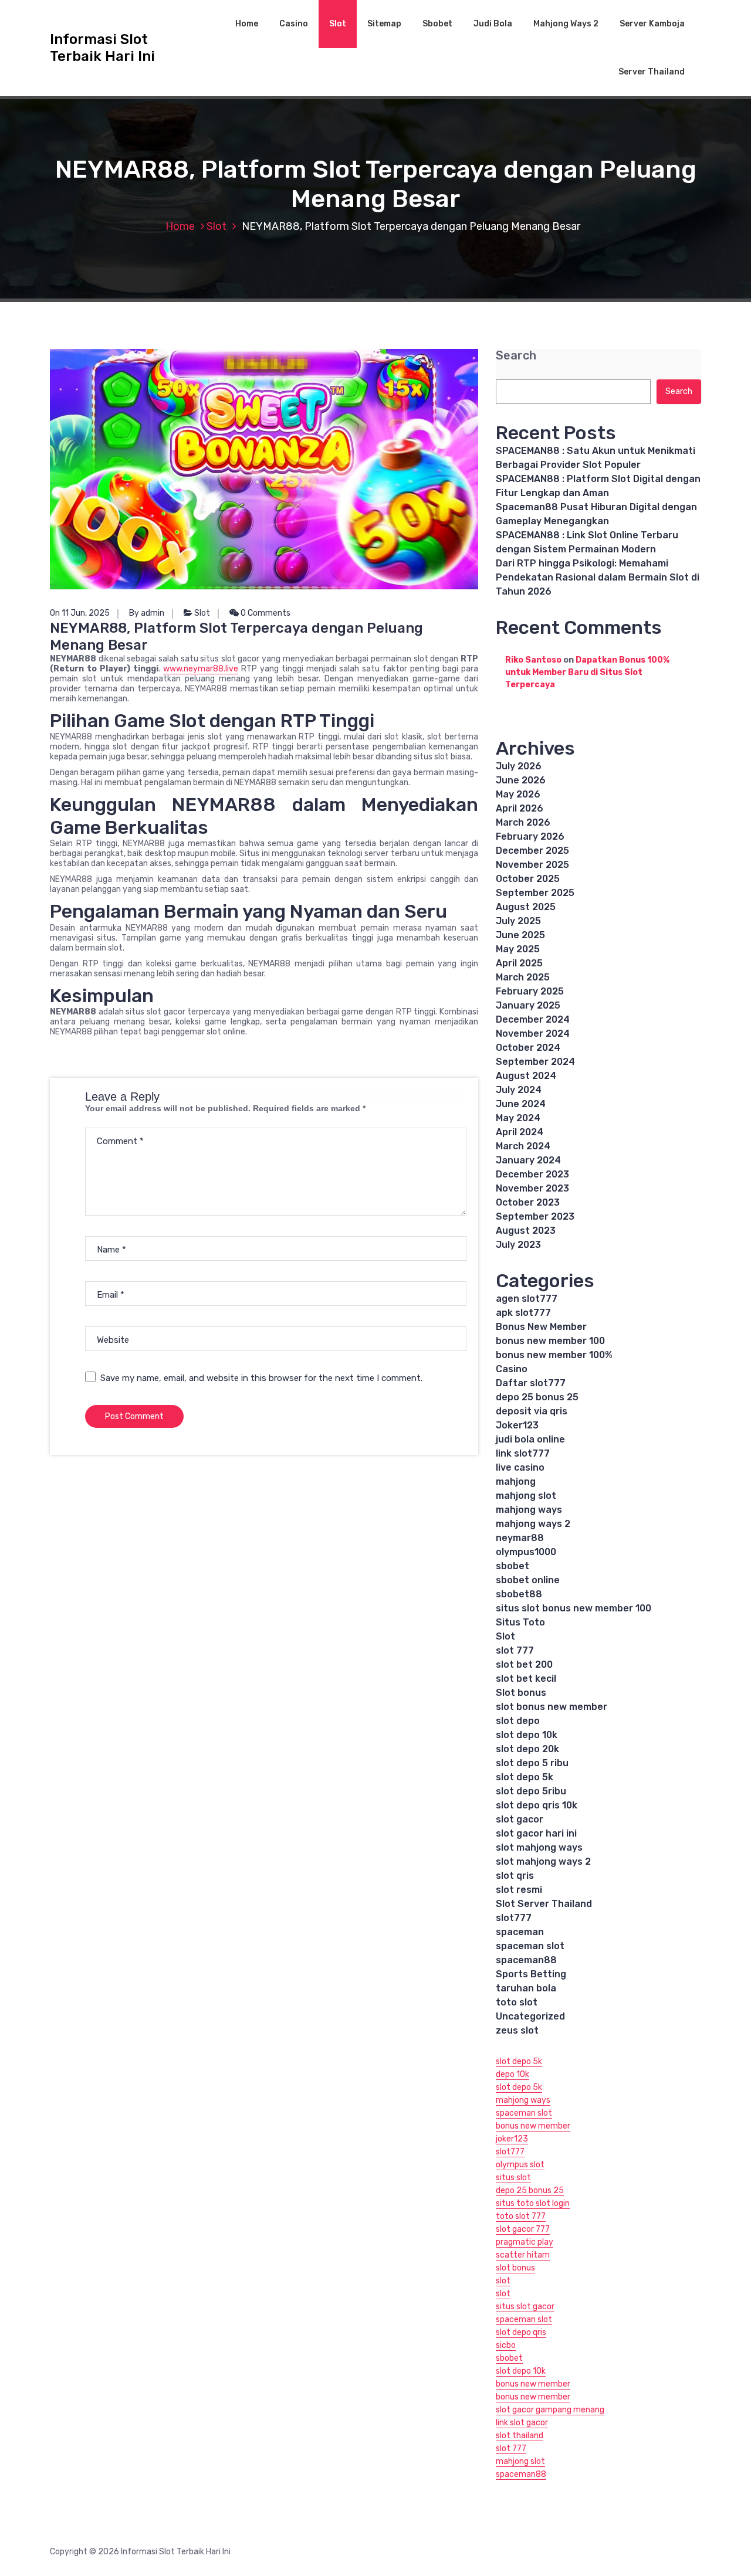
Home (247, 24)
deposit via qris (532, 1411)
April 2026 (520, 808)
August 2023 (526, 1231)
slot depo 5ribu (531, 1791)
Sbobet (437, 24)
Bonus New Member (541, 1327)
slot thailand (520, 2436)
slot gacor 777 (523, 2229)
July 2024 (519, 1090)
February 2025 (530, 991)
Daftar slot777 (531, 1383)
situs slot (513, 2178)
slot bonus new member (552, 1707)
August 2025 (526, 907)
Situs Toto (520, 1622)
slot (503, 2281)
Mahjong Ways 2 (566, 24)
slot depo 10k (527, 1735)
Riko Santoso (533, 660)
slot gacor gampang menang (550, 2410)
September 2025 (535, 893)
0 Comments (265, 613)
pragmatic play (525, 2242)
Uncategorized (530, 2016)
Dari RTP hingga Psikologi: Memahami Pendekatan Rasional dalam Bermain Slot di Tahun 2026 (598, 577)
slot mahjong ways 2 (543, 1861)
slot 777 (515, 1650)
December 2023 (532, 1174)
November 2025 (532, 865)
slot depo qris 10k (537, 1805)
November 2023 (532, 1188)
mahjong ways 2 (533, 1524)
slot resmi (519, 1890)
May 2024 (518, 1118)
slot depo (518, 1721)
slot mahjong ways (539, 1847)
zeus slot (517, 2030)
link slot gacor (522, 2423)
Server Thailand (652, 72)
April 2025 (519, 963)
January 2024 (528, 1160)
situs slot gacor (525, 2307)
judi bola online (530, 1439)
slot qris (515, 1876)
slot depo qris (521, 2332)
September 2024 (535, 1062)
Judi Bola (493, 24)
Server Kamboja (652, 24)
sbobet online (528, 1580)
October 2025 (528, 879)
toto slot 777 (521, 2216)
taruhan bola (526, 1988)
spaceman (520, 1932)
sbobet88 (519, 1594)
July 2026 (519, 766)
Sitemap (384, 24)
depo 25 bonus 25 (537, 1397)
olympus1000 (526, 1552)
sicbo (506, 2345)
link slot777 (523, 1453)
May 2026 (518, 794)
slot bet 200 (524, 1664)
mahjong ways (529, 1510)
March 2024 (523, 1146)
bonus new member (533, 2126)
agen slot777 (527, 1299)
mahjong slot (526, 1496)
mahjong (516, 1482)
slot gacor (520, 1819)
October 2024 (528, 1048)
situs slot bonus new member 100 (574, 1608)
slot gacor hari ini (536, 1833)
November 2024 (533, 1034)
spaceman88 (526, 1960)
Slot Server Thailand (544, 1904)
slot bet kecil (526, 1679)
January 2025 (528, 1005)
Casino (294, 24)
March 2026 (523, 822)
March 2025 (523, 977)
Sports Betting (531, 1974)
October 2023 (528, 1202)
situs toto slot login (533, 2203)
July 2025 (518, 921)
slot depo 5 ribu (532, 1763)
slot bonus (515, 2268)
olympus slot (520, 2165)
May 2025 (518, 949)
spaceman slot (530, 1946)
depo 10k (512, 2074)
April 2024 (520, 1132)
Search (516, 356)
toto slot (517, 2002)
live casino (520, 1467)
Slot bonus (521, 1693)
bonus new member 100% (554, 1355)
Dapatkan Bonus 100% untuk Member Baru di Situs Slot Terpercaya (587, 672)
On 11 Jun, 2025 (80, 613)
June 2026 (521, 780)
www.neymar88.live (201, 669)
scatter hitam (523, 2255)
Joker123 (517, 1425)
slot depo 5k (525, 1777)
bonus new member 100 (550, 1341)
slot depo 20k (527, 1749)
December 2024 (533, 1019)
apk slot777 (523, 1313)
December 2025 (532, 851)
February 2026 (530, 836)
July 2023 (518, 1245)
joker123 (512, 2139)
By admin (147, 613)
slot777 (514, 1918)
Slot (338, 24)
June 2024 (521, 1104)
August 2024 (526, 1076)
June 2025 (520, 935)
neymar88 (520, 1538)
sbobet (512, 1566)
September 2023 (535, 1216)
